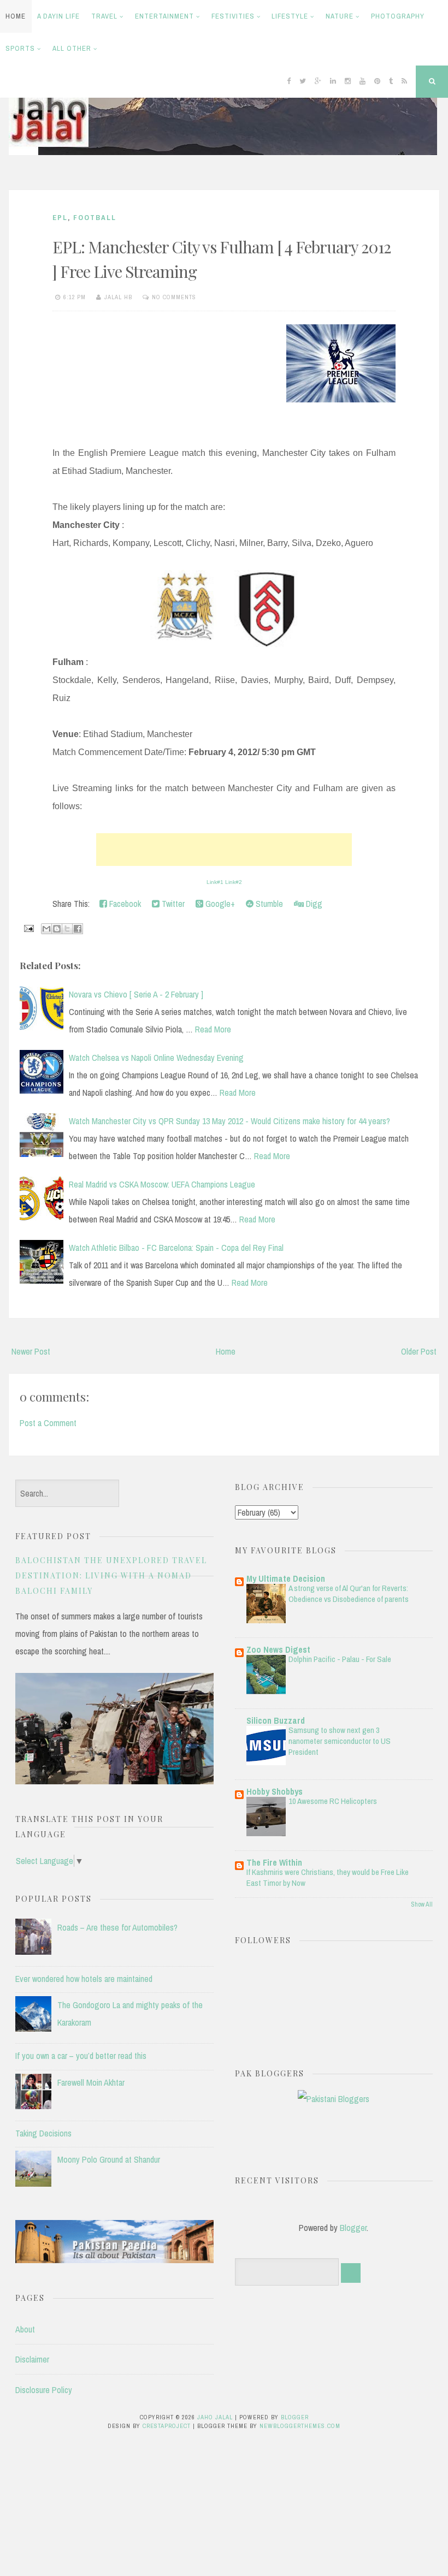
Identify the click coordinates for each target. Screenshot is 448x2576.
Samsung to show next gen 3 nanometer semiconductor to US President (340, 1741)
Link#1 (215, 882)
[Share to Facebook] (78, 929)
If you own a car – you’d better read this (81, 2056)
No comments (174, 297)
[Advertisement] (224, 850)
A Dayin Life (58, 16)
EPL (60, 218)
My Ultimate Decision (286, 1578)
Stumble (268, 904)
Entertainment (164, 16)
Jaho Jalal (215, 2417)
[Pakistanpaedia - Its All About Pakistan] (114, 2260)
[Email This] (46, 929)
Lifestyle (290, 16)
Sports (20, 48)
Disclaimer (32, 2359)
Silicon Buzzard (276, 1720)
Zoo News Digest (278, 1649)
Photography (398, 16)
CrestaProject (167, 2426)
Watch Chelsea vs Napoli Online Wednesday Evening (156, 1058)
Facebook (124, 904)
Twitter (172, 904)
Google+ (219, 904)
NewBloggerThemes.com (300, 2426)
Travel (104, 16)
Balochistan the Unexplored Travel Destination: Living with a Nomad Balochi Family (111, 1575)
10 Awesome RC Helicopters (333, 1801)
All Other (72, 48)
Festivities (233, 16)
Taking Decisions (43, 2133)
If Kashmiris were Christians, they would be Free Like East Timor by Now (328, 1877)
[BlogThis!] (57, 929)
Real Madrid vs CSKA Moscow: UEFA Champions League (162, 1184)
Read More (213, 1029)
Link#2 (234, 882)
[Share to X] (67, 929)
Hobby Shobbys (275, 1791)
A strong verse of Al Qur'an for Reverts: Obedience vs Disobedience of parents (349, 1593)
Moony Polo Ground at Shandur (109, 2159)
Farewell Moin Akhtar (91, 2082)
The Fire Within (274, 1862)
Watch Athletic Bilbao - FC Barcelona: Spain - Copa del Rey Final (176, 1248)
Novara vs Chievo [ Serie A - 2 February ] (136, 994)
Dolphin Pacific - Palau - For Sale (340, 1659)
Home (16, 16)
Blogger (353, 2228)
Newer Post (31, 1351)
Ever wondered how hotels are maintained (84, 1979)
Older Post (419, 1351)
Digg (313, 904)
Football (95, 218)
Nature (340, 16)
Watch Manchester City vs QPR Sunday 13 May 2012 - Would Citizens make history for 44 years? (229, 1121)
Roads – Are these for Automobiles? (117, 1927)
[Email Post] (28, 928)
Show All (422, 1904)
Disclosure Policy (44, 2390)
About (25, 2329)
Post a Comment (48, 1423)
